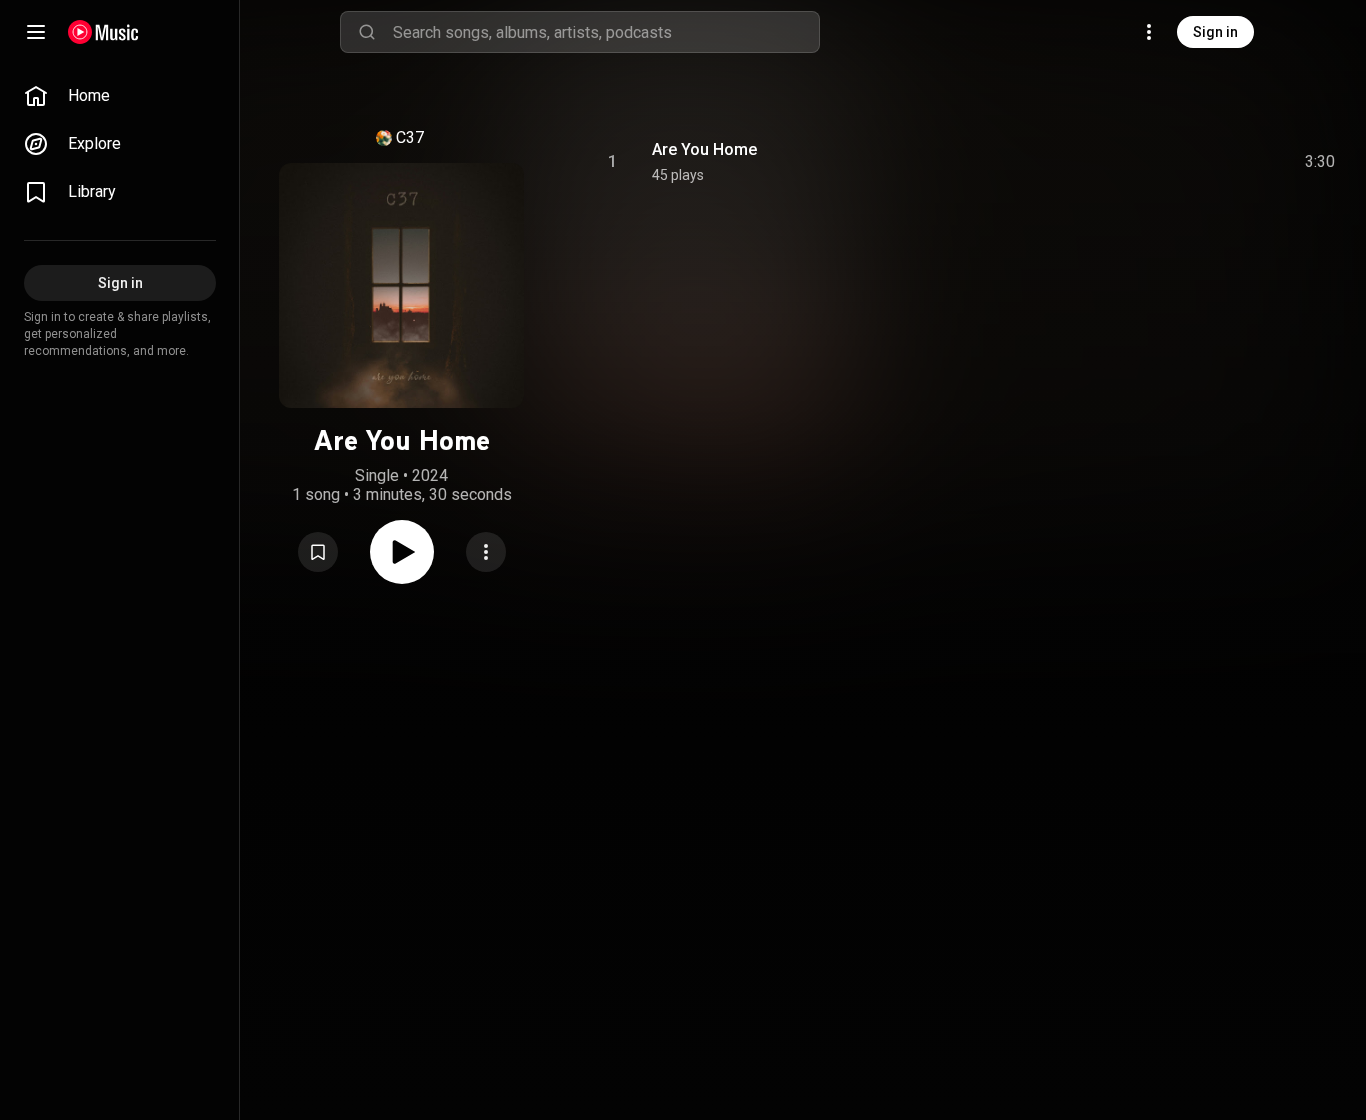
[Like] (1169, 162)
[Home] (103, 32)
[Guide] (36, 32)
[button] (318, 552)
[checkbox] (1321, 162)
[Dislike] (1207, 162)
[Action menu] (486, 552)
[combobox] (606, 32)
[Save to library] (318, 552)
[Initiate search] (367, 32)
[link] (120, 96)
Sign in (1215, 32)
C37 (410, 137)
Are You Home (704, 149)
